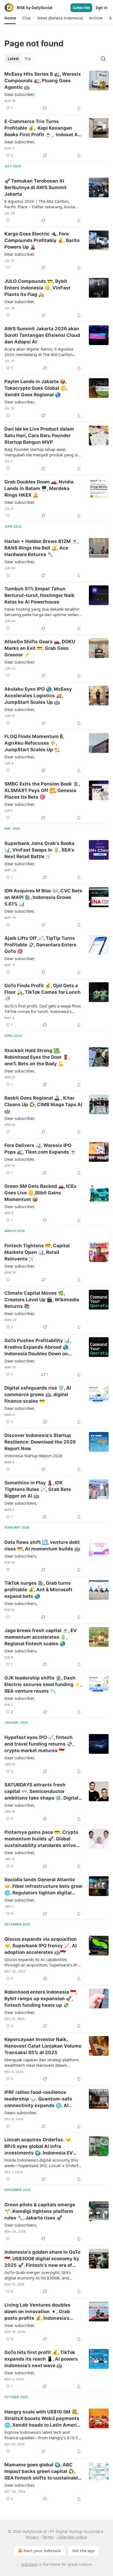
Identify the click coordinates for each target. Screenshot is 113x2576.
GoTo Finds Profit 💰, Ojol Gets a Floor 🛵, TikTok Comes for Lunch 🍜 (43, 992)
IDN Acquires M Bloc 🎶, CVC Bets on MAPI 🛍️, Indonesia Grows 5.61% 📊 (43, 897)
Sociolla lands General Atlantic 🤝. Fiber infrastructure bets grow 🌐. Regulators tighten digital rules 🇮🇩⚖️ (43, 1886)
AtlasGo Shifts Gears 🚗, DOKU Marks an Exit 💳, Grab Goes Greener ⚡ (40, 648)
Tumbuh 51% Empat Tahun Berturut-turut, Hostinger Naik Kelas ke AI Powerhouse (39, 595)
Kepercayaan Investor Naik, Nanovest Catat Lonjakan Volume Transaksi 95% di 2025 (43, 2046)
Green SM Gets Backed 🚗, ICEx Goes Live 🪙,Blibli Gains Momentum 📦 (40, 1193)
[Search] (103, 59)
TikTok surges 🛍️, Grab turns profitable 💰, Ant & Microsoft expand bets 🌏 (38, 1590)
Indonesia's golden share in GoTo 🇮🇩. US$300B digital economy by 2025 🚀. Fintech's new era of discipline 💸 (42, 2259)
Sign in (101, 8)
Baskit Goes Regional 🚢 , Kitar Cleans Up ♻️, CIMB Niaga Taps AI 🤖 (43, 1105)
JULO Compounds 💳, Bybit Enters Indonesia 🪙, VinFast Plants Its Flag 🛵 (37, 288)
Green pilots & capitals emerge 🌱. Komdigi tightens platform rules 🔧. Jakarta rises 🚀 (40, 2211)
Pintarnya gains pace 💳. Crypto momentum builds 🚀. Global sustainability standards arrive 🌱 (41, 1839)
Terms (48, 2537)
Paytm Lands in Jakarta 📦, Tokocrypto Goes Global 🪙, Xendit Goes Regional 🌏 (36, 388)
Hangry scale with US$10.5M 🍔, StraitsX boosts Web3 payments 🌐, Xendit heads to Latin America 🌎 (43, 2419)
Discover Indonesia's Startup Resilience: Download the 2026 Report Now (40, 1442)
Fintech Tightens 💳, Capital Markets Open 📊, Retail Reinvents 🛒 (37, 1252)
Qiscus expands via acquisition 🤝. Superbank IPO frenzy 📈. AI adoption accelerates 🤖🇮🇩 (41, 1946)
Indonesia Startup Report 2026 (33, 1456)
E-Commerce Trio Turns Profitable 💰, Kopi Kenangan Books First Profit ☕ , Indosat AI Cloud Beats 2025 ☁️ (42, 128)
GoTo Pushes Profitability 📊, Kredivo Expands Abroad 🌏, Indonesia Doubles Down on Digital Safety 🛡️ (38, 1347)
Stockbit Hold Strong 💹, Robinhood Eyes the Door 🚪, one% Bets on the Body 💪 (37, 1057)
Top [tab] (28, 59)
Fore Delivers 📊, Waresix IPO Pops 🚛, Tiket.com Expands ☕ (40, 1149)
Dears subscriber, (21, 2113)
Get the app (84, 2551)
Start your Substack (42, 2551)
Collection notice (72, 2537)
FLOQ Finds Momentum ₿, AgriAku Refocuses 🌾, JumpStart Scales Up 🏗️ (34, 743)
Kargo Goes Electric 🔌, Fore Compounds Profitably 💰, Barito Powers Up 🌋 (42, 240)
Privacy (33, 2537)
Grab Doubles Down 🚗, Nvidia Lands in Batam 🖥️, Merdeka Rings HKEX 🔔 (39, 488)
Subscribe (81, 8)
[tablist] (19, 59)
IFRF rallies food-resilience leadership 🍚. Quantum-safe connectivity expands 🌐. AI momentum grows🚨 (38, 2099)
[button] (10, 18)
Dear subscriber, (20, 94)
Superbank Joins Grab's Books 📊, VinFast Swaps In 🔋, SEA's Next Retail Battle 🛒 (39, 850)
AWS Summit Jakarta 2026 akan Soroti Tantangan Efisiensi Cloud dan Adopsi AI (42, 335)
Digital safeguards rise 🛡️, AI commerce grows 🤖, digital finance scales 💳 (38, 1394)
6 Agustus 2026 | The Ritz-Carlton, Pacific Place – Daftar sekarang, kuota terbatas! (40, 204)
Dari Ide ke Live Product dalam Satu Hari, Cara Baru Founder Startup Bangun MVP (39, 435)
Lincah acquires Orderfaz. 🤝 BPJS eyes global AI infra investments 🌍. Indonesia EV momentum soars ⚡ (39, 2147)
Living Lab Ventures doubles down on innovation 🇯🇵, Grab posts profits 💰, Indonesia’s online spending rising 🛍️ (37, 2312)
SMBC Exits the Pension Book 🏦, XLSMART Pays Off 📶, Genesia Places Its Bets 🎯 (42, 790)
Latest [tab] (13, 59)
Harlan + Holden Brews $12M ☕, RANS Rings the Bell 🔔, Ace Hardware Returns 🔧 (42, 548)
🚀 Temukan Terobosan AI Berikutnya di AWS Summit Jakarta (36, 187)
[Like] (8, 220)
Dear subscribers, (21, 1503)
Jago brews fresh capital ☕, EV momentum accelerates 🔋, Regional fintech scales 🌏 (41, 1637)
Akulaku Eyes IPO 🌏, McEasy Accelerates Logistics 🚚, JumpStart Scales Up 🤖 (38, 696)
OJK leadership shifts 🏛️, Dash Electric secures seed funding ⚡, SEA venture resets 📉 (43, 1684)
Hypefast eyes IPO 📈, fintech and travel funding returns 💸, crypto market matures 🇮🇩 (39, 1744)
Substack (29, 2564)
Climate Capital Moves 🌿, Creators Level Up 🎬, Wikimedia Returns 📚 (42, 1300)
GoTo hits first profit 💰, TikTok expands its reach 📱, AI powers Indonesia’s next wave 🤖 (41, 2359)
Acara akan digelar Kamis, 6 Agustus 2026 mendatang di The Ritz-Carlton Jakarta (39, 352)
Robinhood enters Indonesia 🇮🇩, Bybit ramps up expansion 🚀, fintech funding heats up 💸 (41, 1999)
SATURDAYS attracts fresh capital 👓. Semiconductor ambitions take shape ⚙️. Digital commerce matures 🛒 (41, 1792)
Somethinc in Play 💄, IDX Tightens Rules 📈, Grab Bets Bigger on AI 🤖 (38, 1489)
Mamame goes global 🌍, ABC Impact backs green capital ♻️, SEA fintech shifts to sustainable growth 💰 (43, 2472)
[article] (56, 91)
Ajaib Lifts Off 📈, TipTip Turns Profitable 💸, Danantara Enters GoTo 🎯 (40, 945)
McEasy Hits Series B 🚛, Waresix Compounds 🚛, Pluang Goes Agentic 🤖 (43, 81)
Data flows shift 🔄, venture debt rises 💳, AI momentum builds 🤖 (42, 1545)
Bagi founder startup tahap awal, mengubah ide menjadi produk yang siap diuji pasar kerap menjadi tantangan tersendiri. (43, 452)
